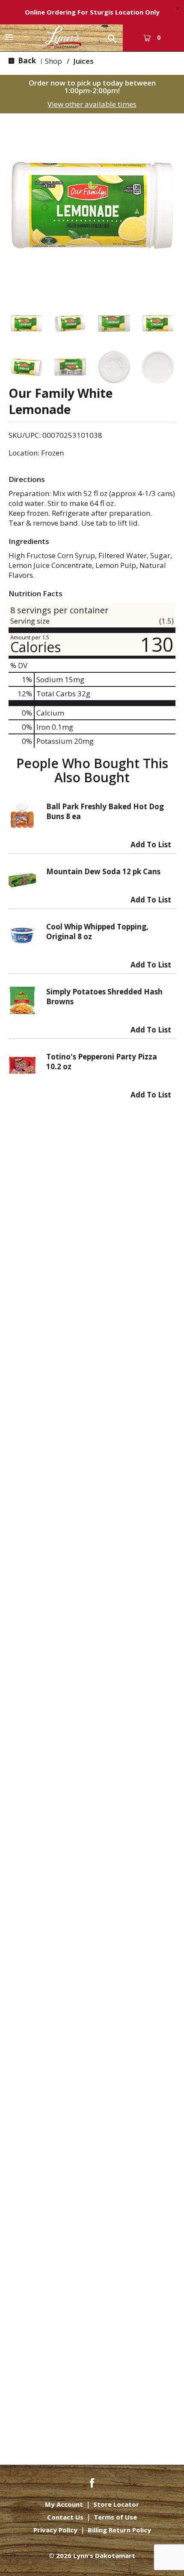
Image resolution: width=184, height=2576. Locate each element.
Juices (83, 61)
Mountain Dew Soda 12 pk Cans (103, 871)
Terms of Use (115, 2517)
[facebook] (92, 2482)
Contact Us (65, 2517)
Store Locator (116, 2504)
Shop (53, 61)
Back (26, 61)
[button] (26, 324)
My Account (64, 2504)
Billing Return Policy (119, 2530)
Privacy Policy (55, 2530)
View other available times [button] (92, 104)
